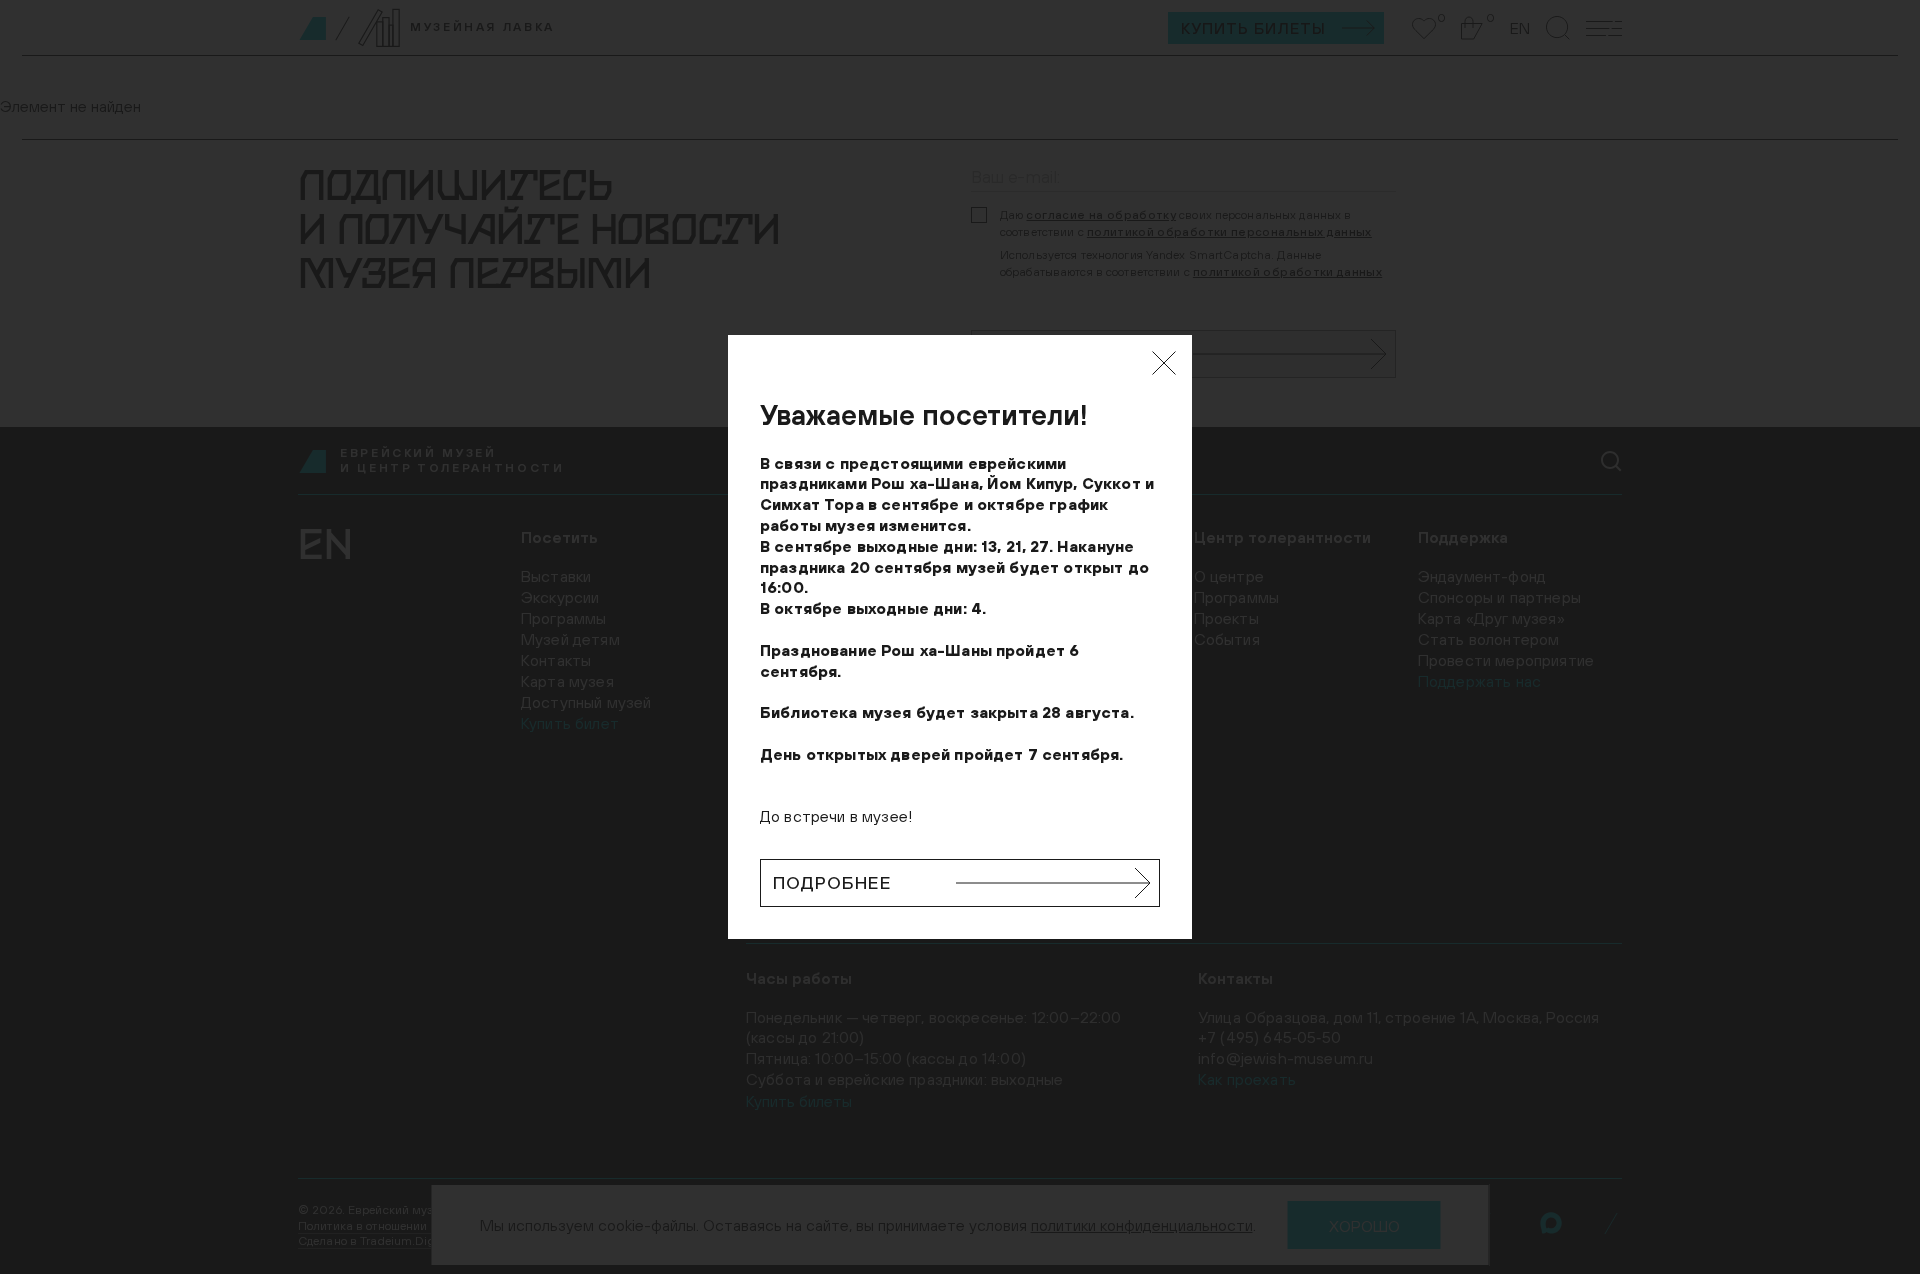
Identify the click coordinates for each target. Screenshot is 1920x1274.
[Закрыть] (1164, 363)
